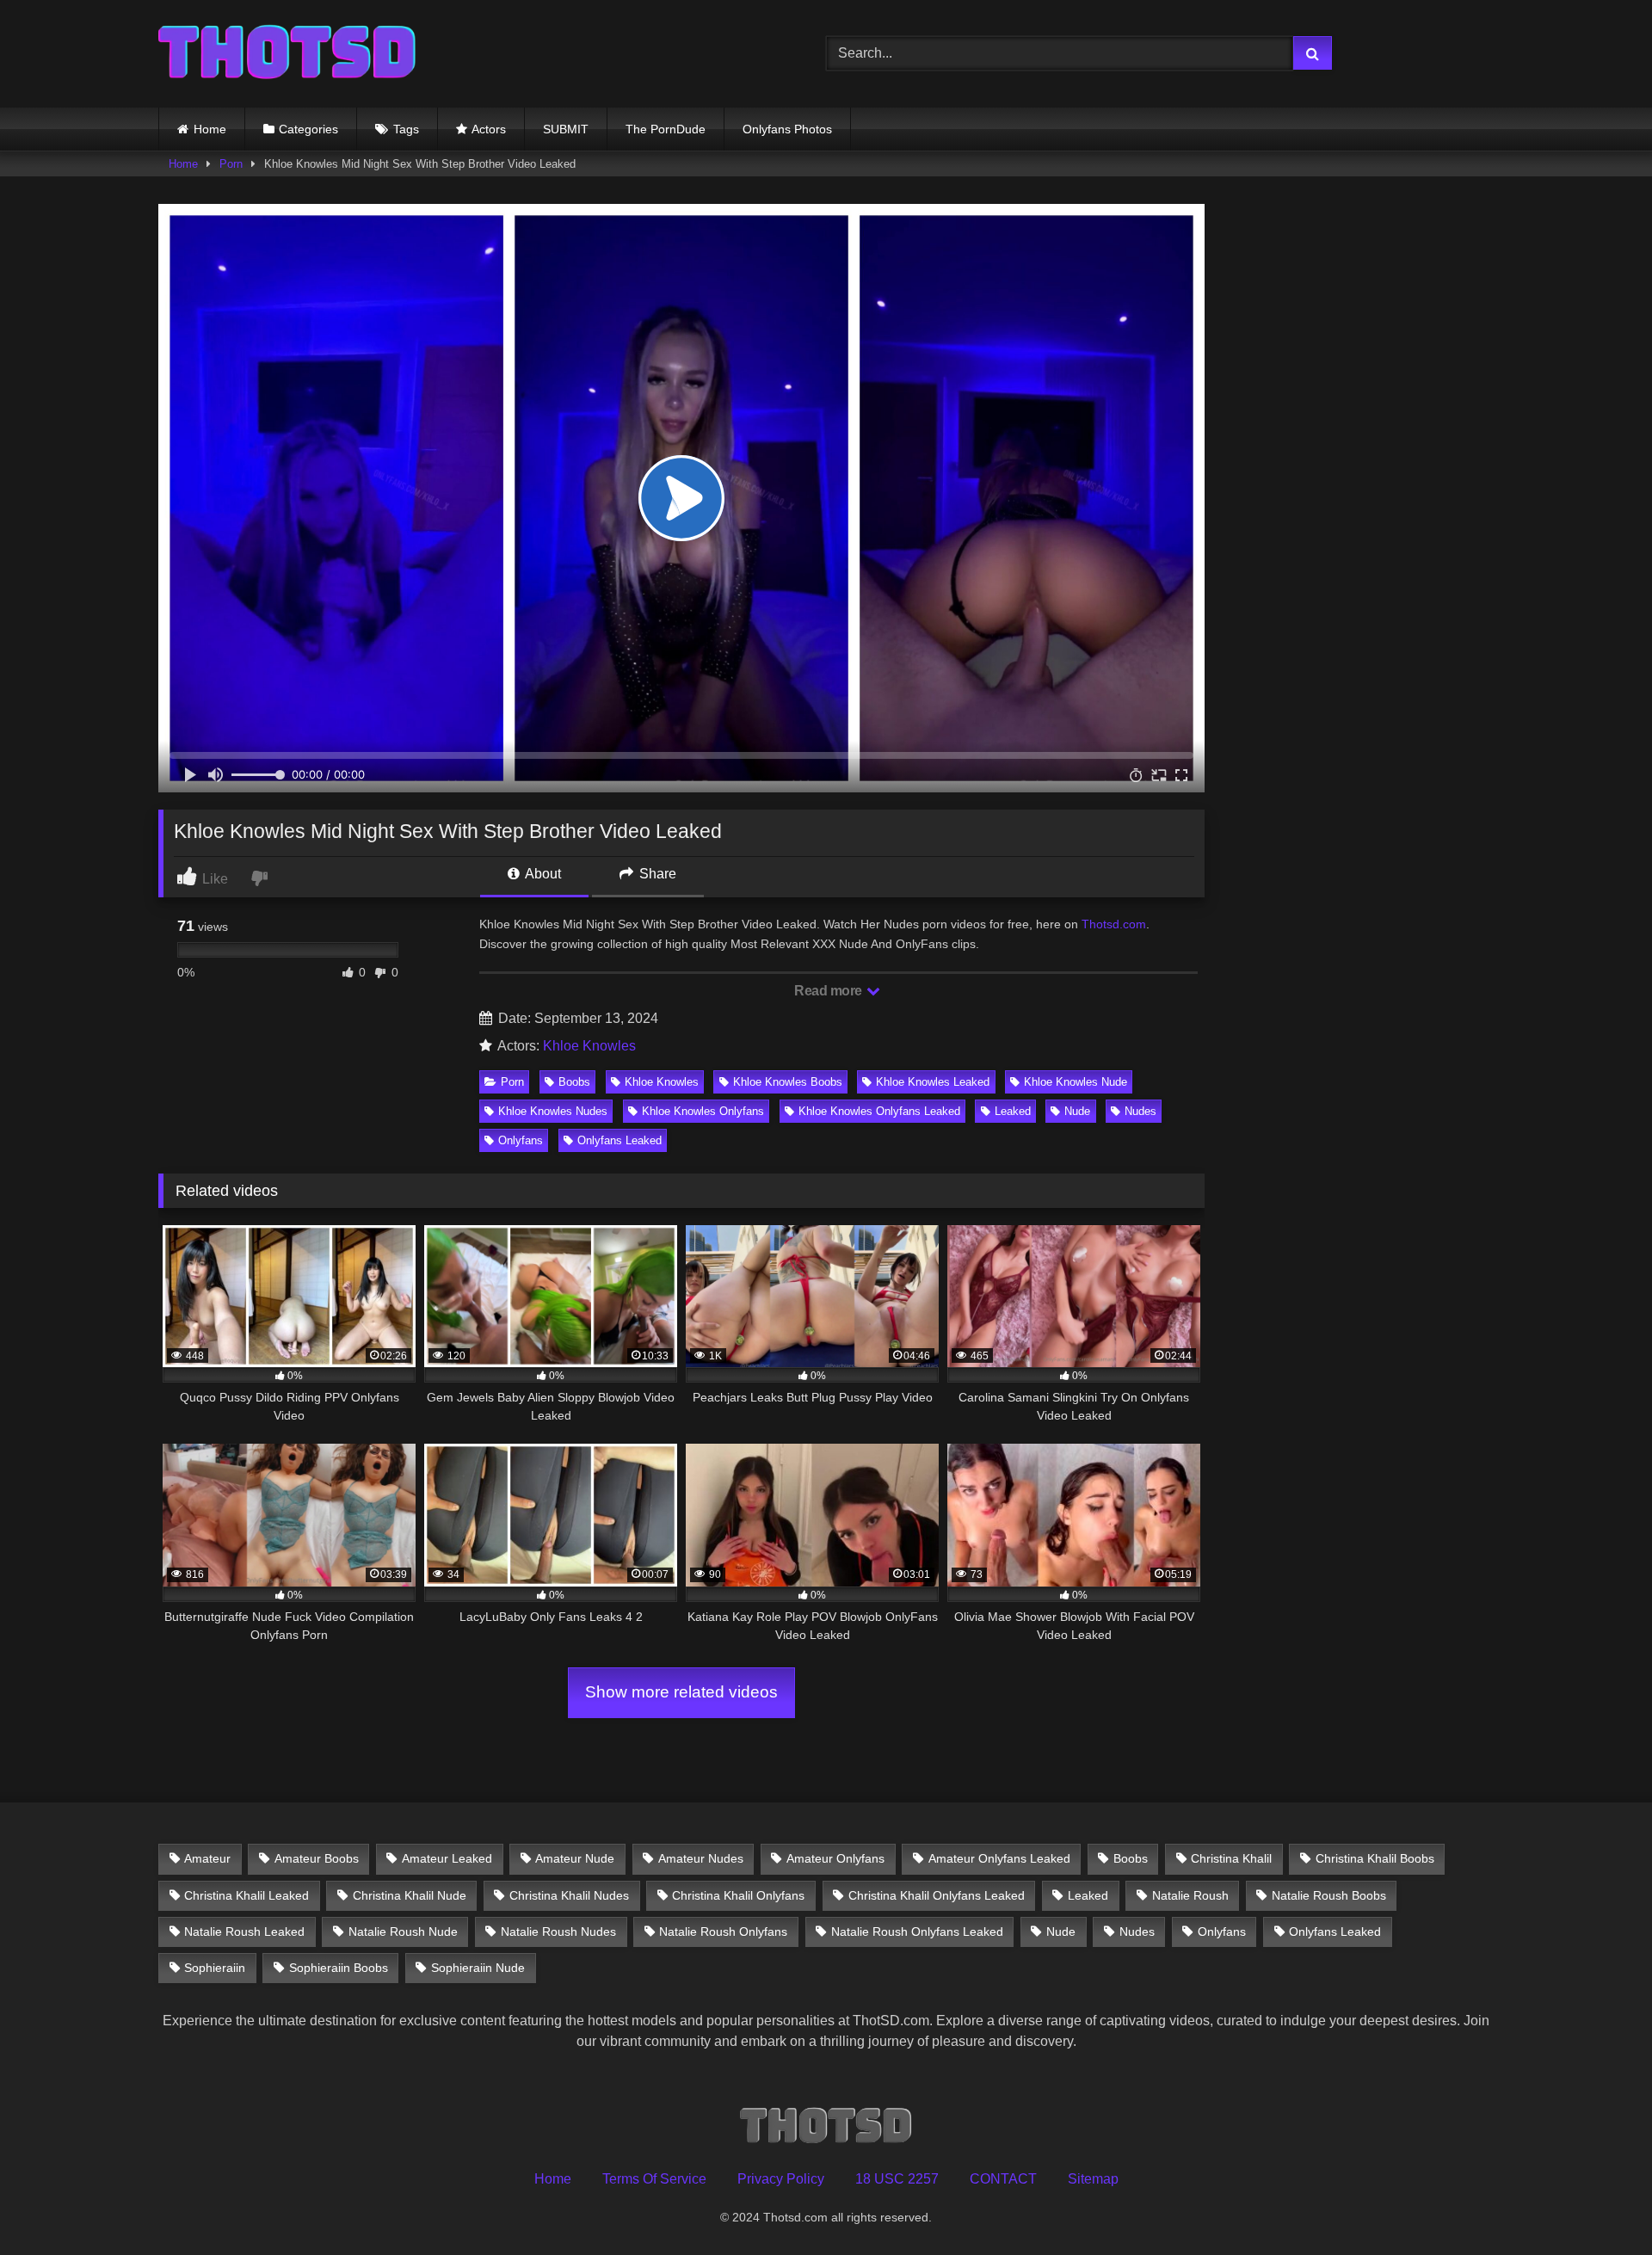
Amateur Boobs (317, 1858)
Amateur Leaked (447, 1858)
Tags (406, 129)
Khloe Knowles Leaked (933, 1082)
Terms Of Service (654, 2179)
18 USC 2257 (897, 2179)
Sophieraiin (215, 1968)
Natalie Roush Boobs (1329, 1895)
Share (656, 874)
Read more (829, 991)
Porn (231, 164)
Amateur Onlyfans (835, 1858)
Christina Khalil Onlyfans (738, 1895)
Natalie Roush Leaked (244, 1932)
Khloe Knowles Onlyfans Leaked (879, 1111)
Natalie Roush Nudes (558, 1932)
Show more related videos (681, 1692)
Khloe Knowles (589, 1046)
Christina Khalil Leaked (247, 1895)
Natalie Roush (1190, 1895)
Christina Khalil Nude (410, 1895)
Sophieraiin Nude (478, 1968)
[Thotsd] (287, 54)
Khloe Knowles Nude (1076, 1082)
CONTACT (1003, 2179)
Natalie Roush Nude (403, 1932)
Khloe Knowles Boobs (788, 1082)
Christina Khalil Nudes (569, 1895)
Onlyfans (521, 1140)
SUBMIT (566, 129)
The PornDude (666, 129)
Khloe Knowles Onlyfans (703, 1111)
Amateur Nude (575, 1858)
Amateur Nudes (701, 1858)
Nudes (1140, 1111)
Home (210, 129)
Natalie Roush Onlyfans (723, 1932)
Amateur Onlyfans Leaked (999, 1858)
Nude (1077, 1111)
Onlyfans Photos (787, 129)
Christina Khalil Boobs (1375, 1858)
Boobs (574, 1082)
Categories (308, 129)
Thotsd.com (1114, 924)
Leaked (1013, 1111)
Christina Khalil (1231, 1858)
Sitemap (1093, 2179)
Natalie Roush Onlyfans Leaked (917, 1932)
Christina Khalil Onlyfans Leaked (937, 1895)
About (542, 874)
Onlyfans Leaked (619, 1140)
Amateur (207, 1858)
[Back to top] (1599, 2204)
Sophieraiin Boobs (339, 1968)
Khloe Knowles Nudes (553, 1111)
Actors (489, 129)
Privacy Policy (781, 2179)
